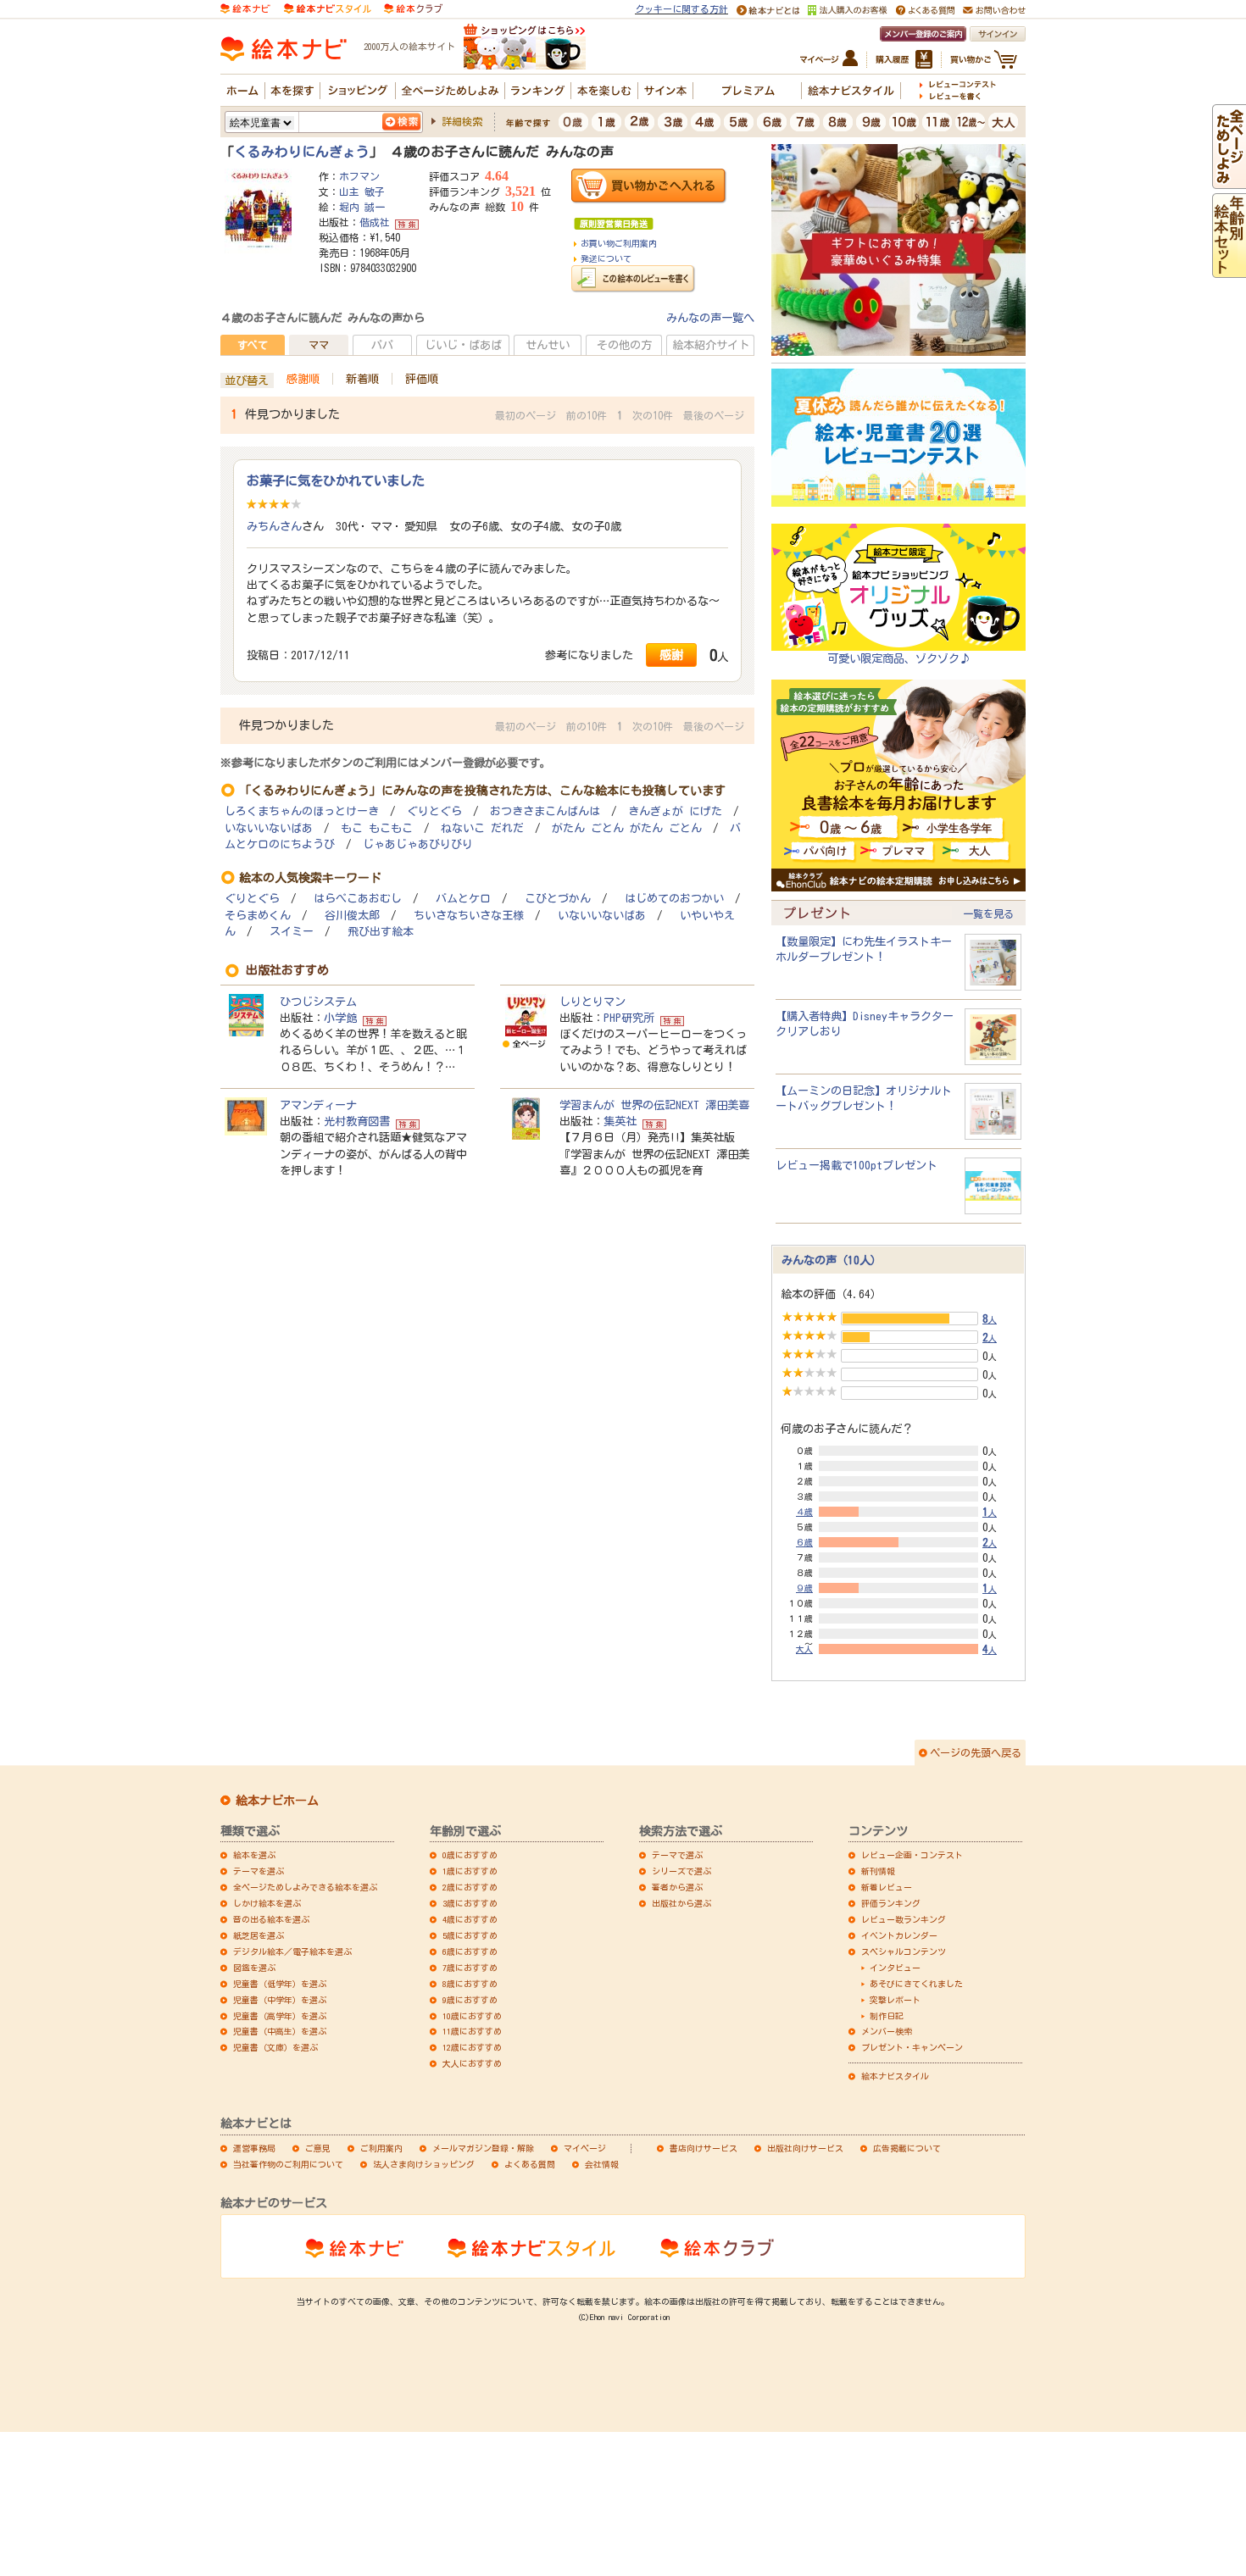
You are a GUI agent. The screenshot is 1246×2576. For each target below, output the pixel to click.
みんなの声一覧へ (710, 318)
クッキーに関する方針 (681, 9)
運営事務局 (254, 2148)
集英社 (620, 1121)
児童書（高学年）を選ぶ (280, 2016)
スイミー (292, 932)
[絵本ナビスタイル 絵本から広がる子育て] (327, 8)
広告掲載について (907, 2148)
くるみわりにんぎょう (302, 152)
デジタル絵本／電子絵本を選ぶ (292, 1951)
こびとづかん (558, 899)
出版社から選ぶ (681, 1903)
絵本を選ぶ (254, 1855)
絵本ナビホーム (277, 1801)
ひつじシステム (318, 1002)
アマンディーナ (318, 1105)
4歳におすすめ (470, 1919)
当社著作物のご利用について (288, 2164)
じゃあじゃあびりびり (418, 844)
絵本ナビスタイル (895, 2076)
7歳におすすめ (470, 1968)
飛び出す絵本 (381, 932)
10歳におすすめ (472, 2016)
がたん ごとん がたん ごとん (627, 828)
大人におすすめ (472, 2063)
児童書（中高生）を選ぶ (280, 2031)
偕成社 (375, 222)
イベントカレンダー (899, 1935)
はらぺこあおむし (358, 899)
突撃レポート (895, 2000)
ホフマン (359, 176)
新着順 (362, 379)
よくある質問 (530, 2164)
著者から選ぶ (677, 1887)
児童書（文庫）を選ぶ (275, 2047)
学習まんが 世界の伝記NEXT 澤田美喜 (654, 1105)
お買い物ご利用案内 (619, 243)
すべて (253, 345)
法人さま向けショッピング (424, 2164)
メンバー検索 (887, 2031)
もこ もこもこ (377, 828)
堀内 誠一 (362, 207)
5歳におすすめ (470, 1935)
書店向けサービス (704, 2148)
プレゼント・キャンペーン (912, 2047)
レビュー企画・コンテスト (912, 1855)
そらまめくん (258, 916)
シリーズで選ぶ (681, 1871)
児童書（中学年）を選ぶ (280, 2000)
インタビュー (895, 1968)
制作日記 (887, 2016)
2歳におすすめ (470, 1887)
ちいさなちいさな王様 (469, 916)
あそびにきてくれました (916, 1984)
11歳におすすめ (472, 2031)
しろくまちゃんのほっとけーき (302, 811)
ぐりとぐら (434, 811)
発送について (606, 258)
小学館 (340, 1018)
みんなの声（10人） (832, 1260)
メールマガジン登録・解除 (483, 2148)
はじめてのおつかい (674, 899)
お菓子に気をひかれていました (336, 480)
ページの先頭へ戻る (976, 1752)
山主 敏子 (362, 192)
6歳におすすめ (470, 1951)
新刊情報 (878, 1871)
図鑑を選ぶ (254, 1968)
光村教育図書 (357, 1121)
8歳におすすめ (470, 1984)
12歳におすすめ (472, 2047)
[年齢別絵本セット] (1229, 269)
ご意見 (318, 2148)
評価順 (422, 379)
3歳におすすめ (470, 1903)
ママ (319, 345)
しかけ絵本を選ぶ (267, 1903)
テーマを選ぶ (259, 1871)
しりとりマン (592, 1002)
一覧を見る (988, 913)
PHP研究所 (629, 1018)
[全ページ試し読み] (1229, 180)
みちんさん (274, 526)
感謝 (671, 655)
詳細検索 (462, 121)
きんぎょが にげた (675, 811)
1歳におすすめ (470, 1871)
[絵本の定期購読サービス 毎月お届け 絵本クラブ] (413, 8)
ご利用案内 (381, 2148)
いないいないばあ (269, 828)
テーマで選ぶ (677, 1855)
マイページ (585, 2148)
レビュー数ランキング (904, 1919)
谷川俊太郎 (352, 916)
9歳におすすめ (470, 2000)
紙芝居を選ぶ (259, 1935)
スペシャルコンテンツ (904, 1951)
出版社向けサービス (805, 2148)
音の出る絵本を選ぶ (271, 1919)
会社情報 (602, 2164)
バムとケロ (463, 899)
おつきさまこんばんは (545, 811)
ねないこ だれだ (482, 828)
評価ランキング (891, 1903)
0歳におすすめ (470, 1855)
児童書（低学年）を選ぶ (280, 1984)
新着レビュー (887, 1887)
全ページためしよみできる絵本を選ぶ (305, 1887)
